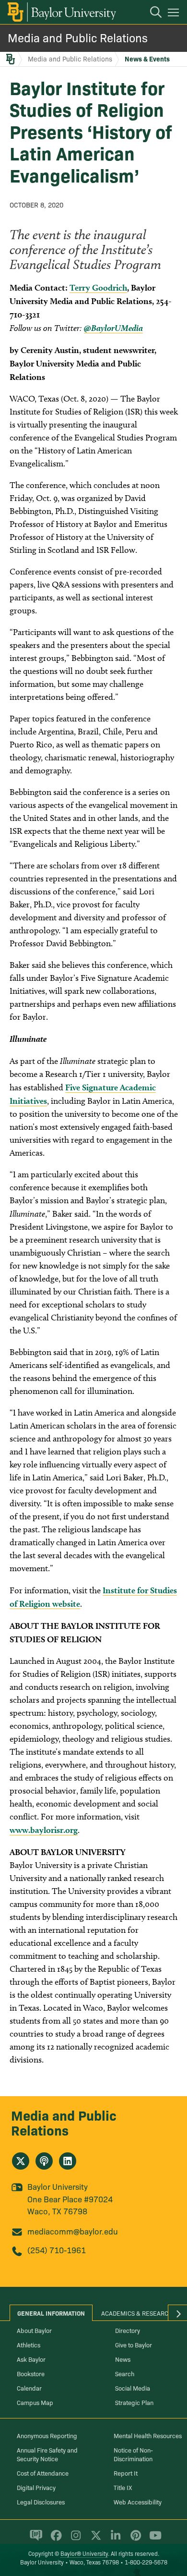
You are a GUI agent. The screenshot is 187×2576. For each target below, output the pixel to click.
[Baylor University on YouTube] (153, 2539)
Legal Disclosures (41, 2502)
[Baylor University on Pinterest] (134, 2539)
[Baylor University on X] (94, 2539)
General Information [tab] (51, 2313)
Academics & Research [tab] (137, 2313)
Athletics (29, 2344)
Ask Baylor (31, 2359)
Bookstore (31, 2373)
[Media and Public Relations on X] (21, 2161)
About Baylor (34, 2330)
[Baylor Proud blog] (34, 2539)
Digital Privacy (36, 2487)
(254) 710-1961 (57, 2250)
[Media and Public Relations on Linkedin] (68, 2161)
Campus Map (35, 2402)
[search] (151, 13)
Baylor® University (84, 2553)
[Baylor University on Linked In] (114, 2539)
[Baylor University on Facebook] (54, 2539)
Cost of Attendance (43, 2473)
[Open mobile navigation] (175, 14)
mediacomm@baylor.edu (73, 2231)
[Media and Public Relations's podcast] (44, 2161)
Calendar (29, 2388)
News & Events (147, 59)
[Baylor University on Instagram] (74, 2539)
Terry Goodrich (98, 287)
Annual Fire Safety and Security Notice (47, 2454)
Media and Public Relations (78, 37)
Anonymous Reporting (47, 2435)
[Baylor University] (61, 12)
